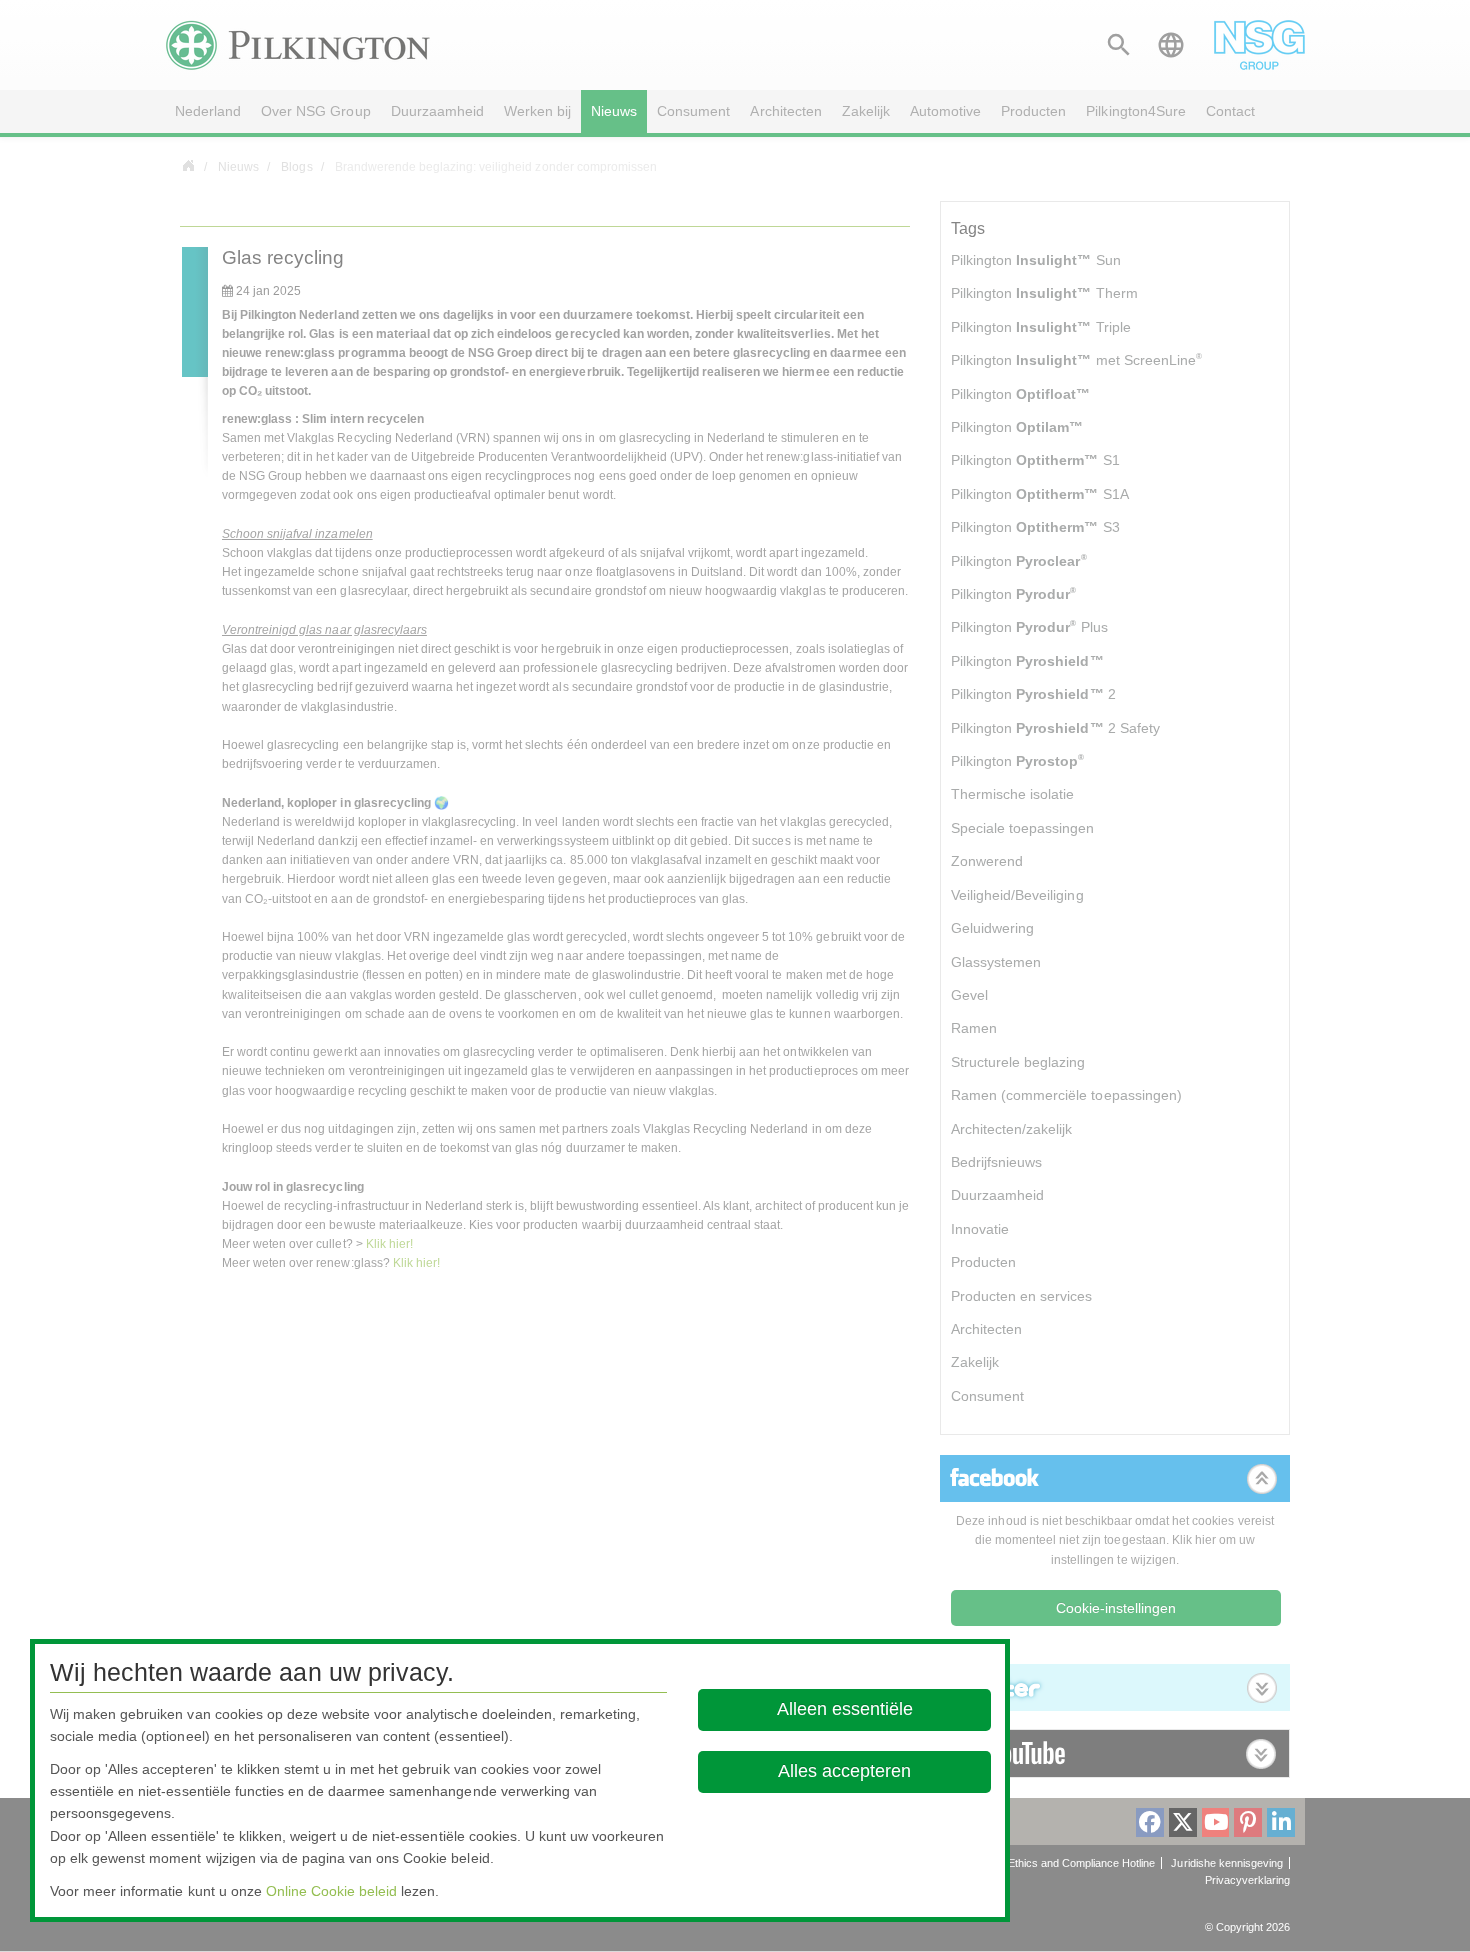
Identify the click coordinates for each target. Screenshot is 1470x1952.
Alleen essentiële (844, 1709)
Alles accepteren (844, 1771)
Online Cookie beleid (331, 1891)
